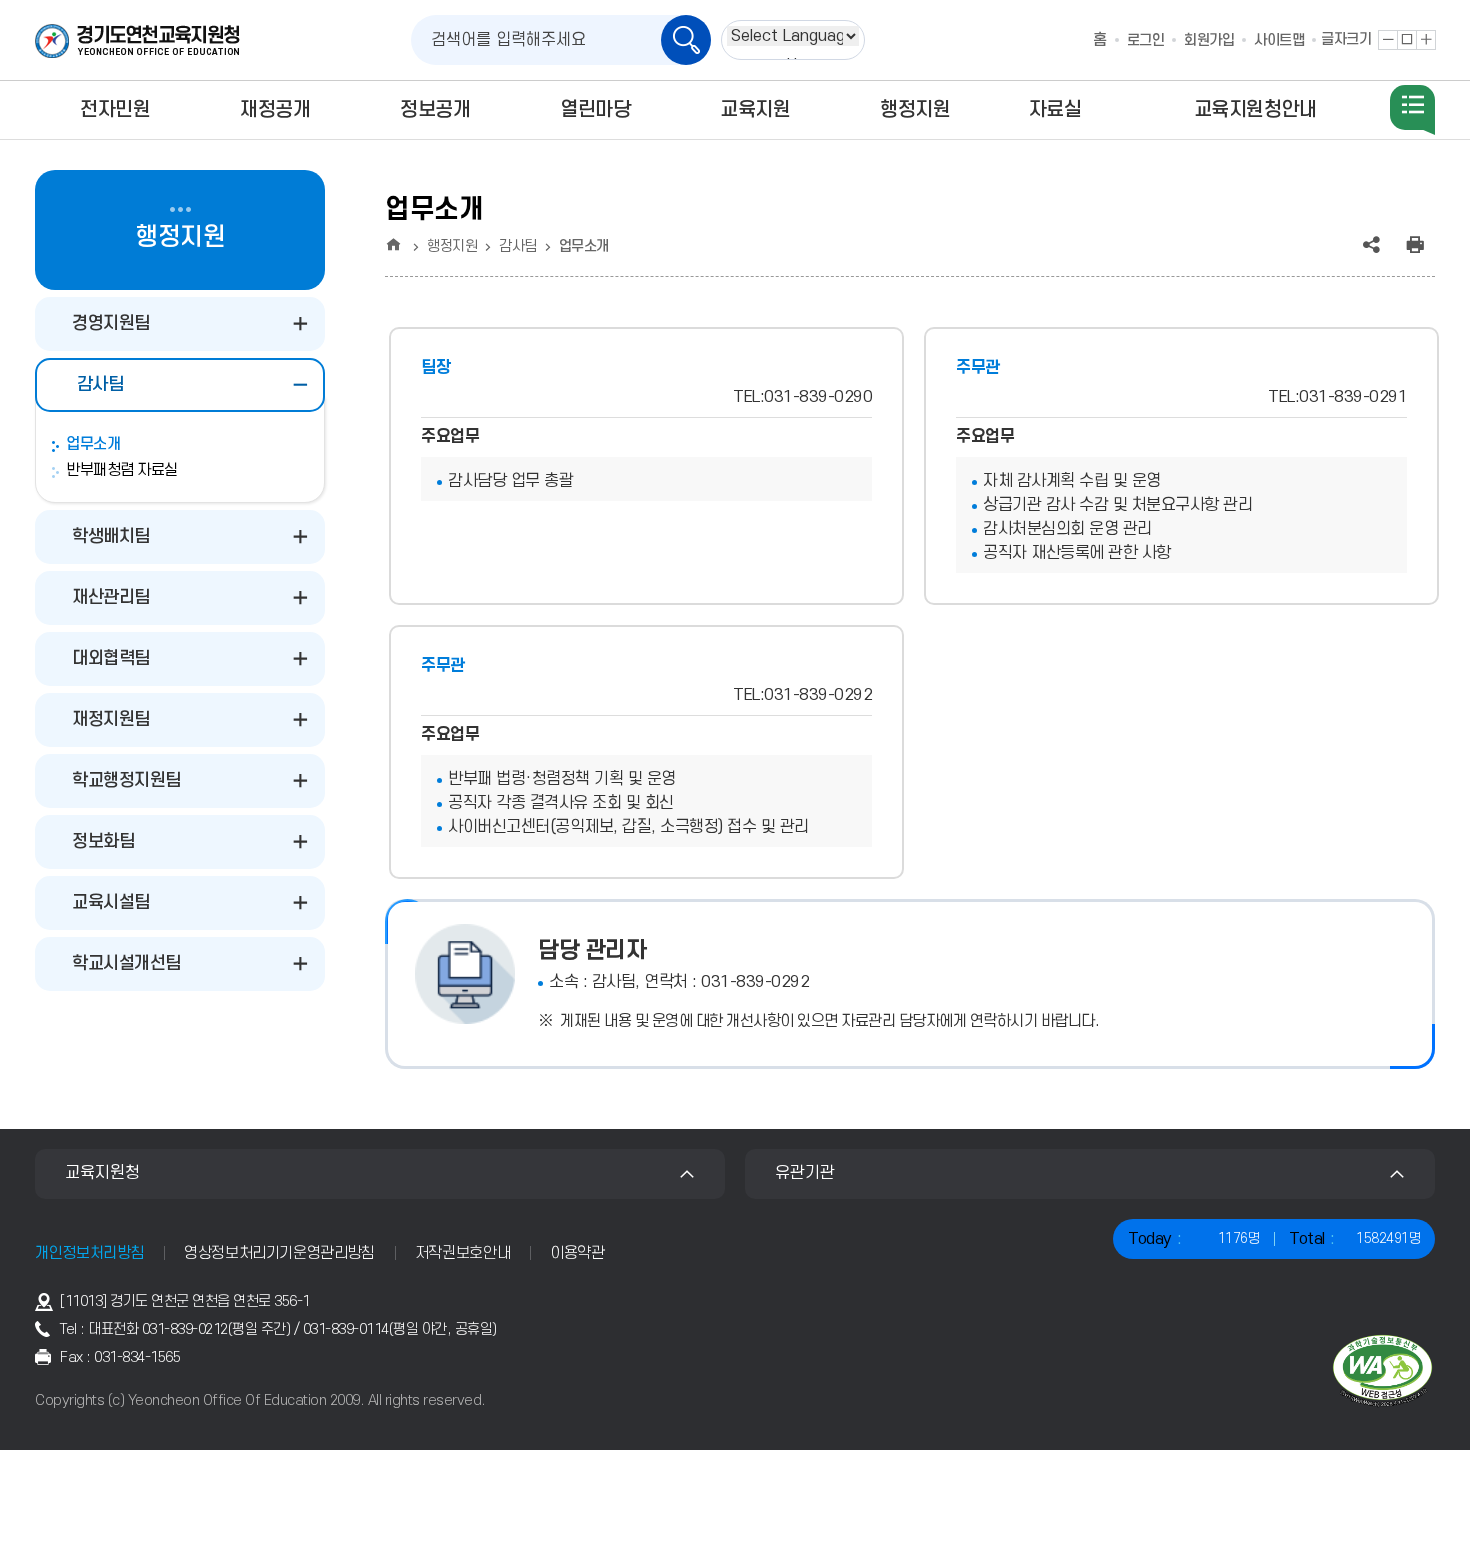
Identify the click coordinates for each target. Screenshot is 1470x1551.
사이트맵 (1279, 40)
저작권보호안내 (462, 1253)
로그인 (1146, 40)
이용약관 (577, 1253)
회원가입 (1209, 40)
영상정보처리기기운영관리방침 (279, 1253)
